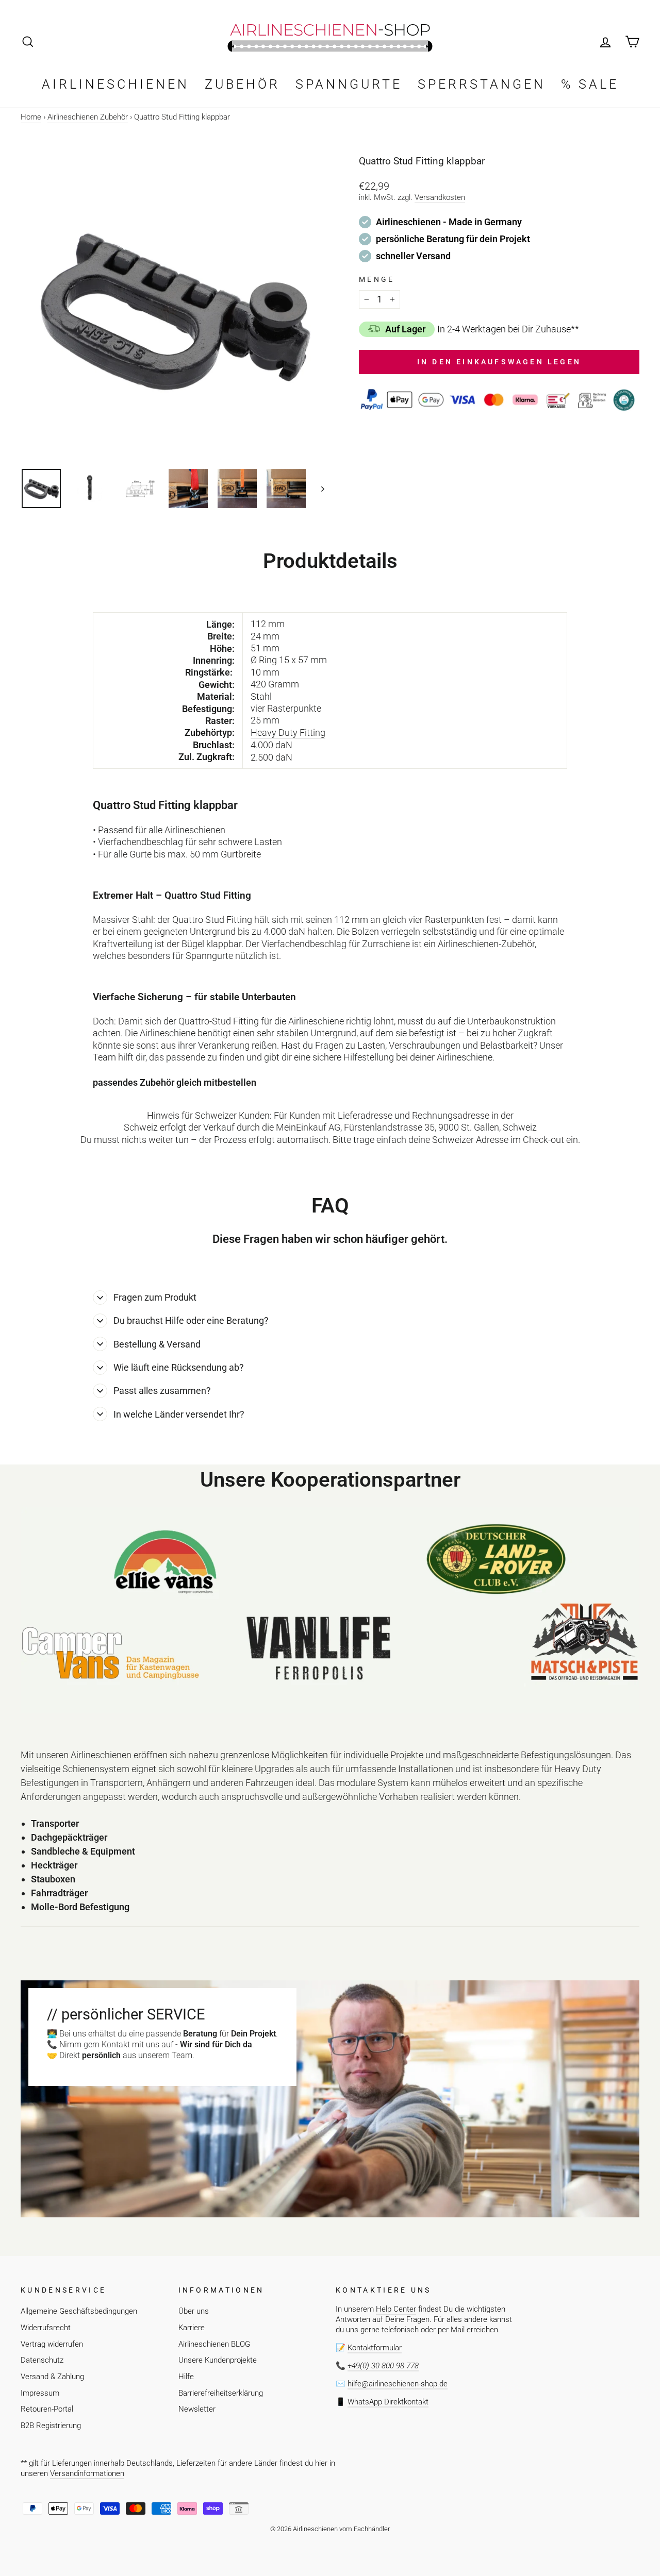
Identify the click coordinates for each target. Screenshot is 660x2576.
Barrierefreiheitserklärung (221, 2393)
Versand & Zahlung (52, 2377)
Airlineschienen (115, 84)
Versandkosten (440, 197)
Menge (377, 280)
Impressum (40, 2393)
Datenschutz (42, 2360)
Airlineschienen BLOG (214, 2344)
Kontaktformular (375, 2348)
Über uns (194, 2311)
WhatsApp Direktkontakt (388, 2402)
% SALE (590, 84)
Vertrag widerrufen (52, 2344)
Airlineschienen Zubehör (88, 117)
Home (31, 117)
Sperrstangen (482, 84)
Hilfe (186, 2377)
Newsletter (197, 2409)
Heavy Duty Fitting (288, 733)
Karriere (192, 2328)
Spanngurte (349, 84)
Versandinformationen (87, 2473)
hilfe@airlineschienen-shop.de (398, 2384)
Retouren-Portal (47, 2409)
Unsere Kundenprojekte (218, 2360)
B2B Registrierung (51, 2426)
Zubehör (242, 84)
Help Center (396, 2309)
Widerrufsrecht (46, 2328)
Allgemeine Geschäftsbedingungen (79, 2311)
